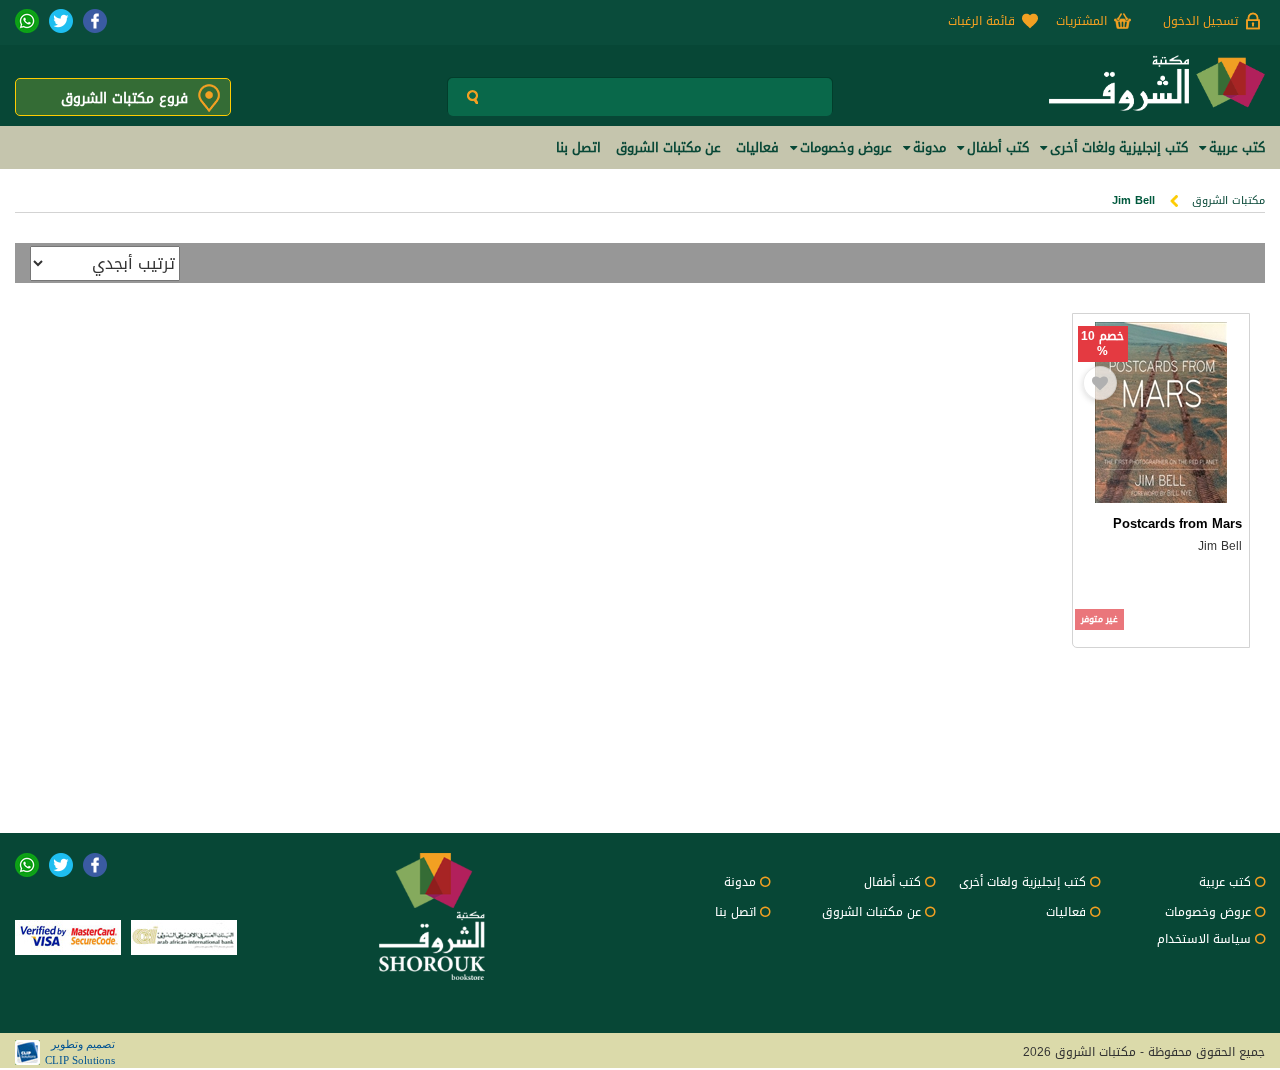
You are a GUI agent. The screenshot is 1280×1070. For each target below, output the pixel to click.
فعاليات (1066, 912)
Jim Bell (1220, 546)
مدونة (740, 882)
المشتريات (1081, 21)
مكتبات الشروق (1228, 200)
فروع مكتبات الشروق (124, 98)
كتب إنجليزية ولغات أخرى (1022, 882)
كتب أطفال (892, 882)
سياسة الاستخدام (1204, 939)
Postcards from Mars (1177, 523)
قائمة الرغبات (981, 21)
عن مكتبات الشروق (871, 912)
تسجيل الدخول (1200, 21)
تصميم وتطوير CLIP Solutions (80, 1052)
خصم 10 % (1102, 344)
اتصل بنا (735, 912)
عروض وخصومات (1208, 912)
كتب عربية (1225, 882)
